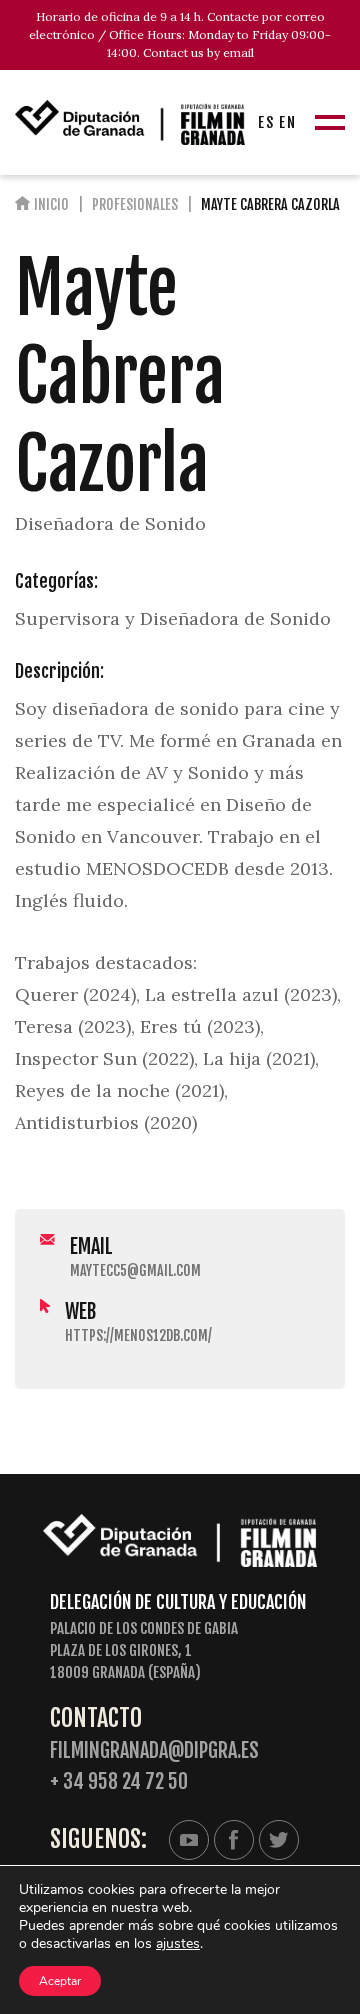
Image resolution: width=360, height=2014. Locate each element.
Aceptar (60, 1981)
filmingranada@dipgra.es (154, 1750)
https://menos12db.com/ (138, 1335)
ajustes (178, 1944)
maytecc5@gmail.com (135, 1270)
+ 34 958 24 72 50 (119, 1781)
